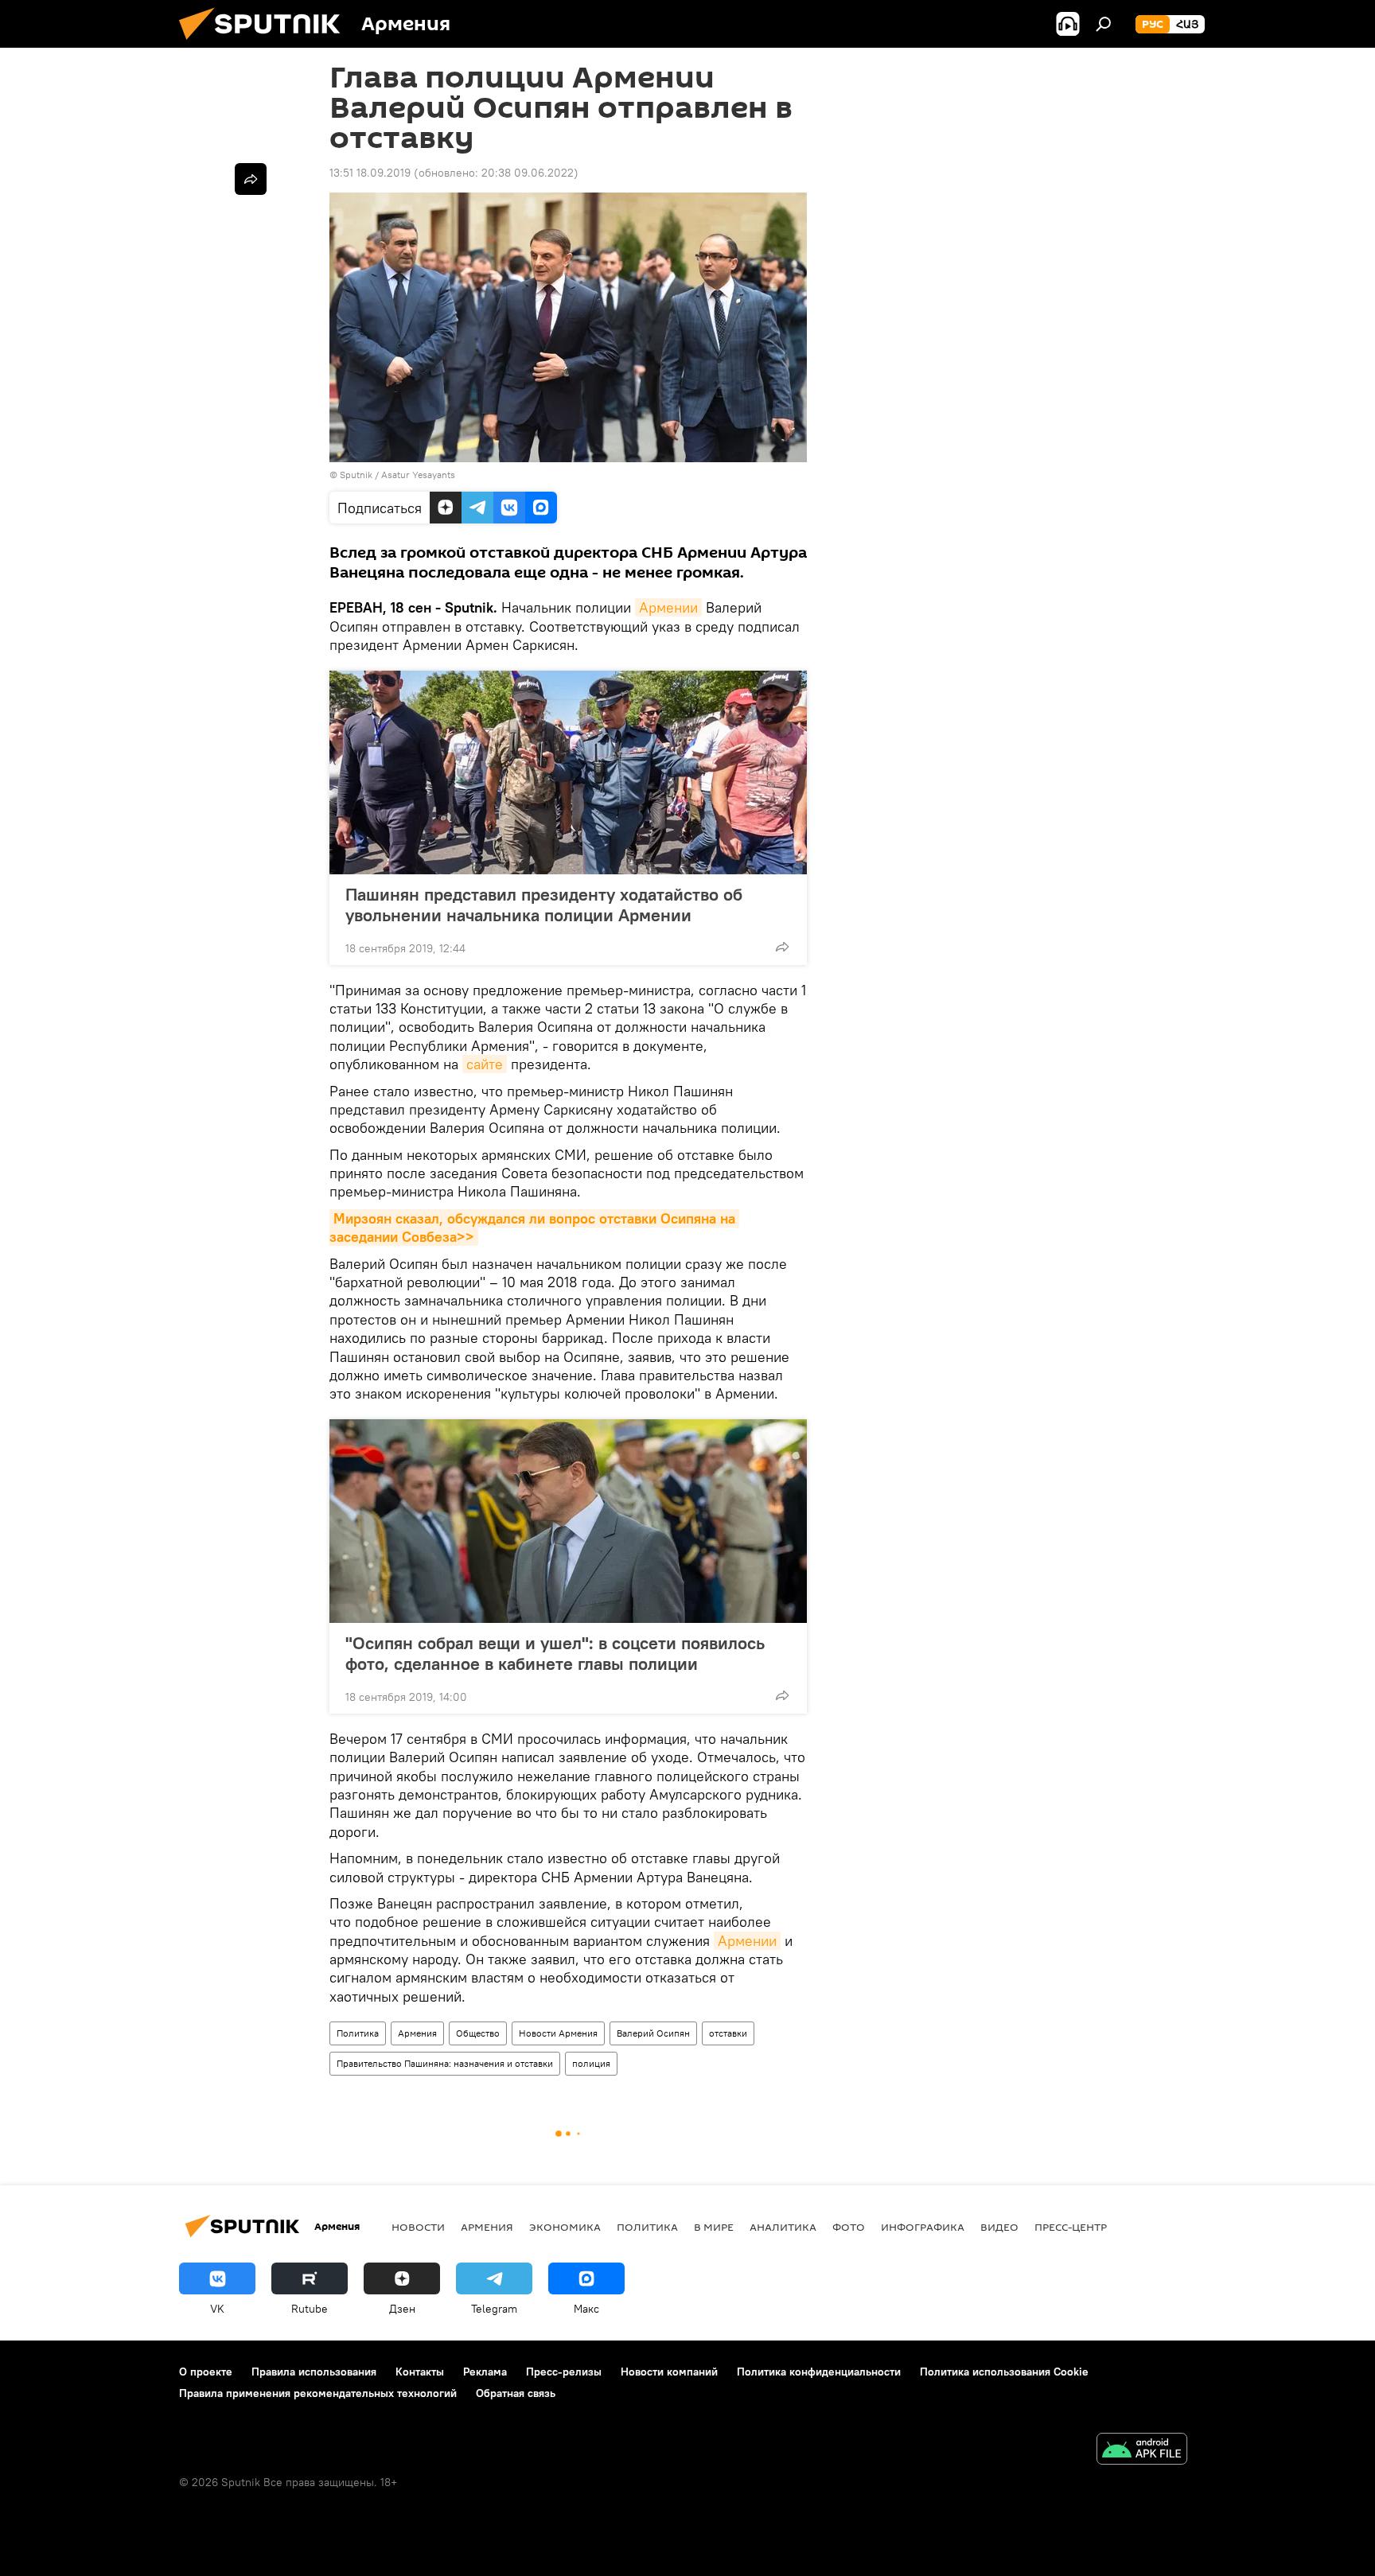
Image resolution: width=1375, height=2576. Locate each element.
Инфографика (923, 2227)
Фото (849, 2227)
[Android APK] (1142, 2451)
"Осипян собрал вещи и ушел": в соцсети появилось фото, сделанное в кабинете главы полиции (555, 1653)
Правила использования (314, 2372)
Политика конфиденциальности (819, 2372)
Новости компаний (669, 2372)
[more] (782, 947)
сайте (485, 1064)
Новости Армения (558, 2033)
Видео (999, 2227)
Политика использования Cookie (1004, 2372)
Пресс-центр (1071, 2227)
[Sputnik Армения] (266, 44)
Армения (417, 2033)
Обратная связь (516, 2393)
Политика (358, 2033)
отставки (728, 2033)
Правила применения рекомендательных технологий (318, 2393)
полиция (591, 2063)
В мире (714, 2227)
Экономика (565, 2227)
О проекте (206, 2372)
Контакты (420, 2372)
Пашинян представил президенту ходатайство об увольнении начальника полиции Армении (544, 905)
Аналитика (783, 2227)
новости (418, 2227)
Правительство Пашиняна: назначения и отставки (445, 2063)
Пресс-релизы (564, 2372)
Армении (668, 607)
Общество (478, 2033)
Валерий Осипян (653, 2033)
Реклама (485, 2372)
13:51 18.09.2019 (370, 173)
